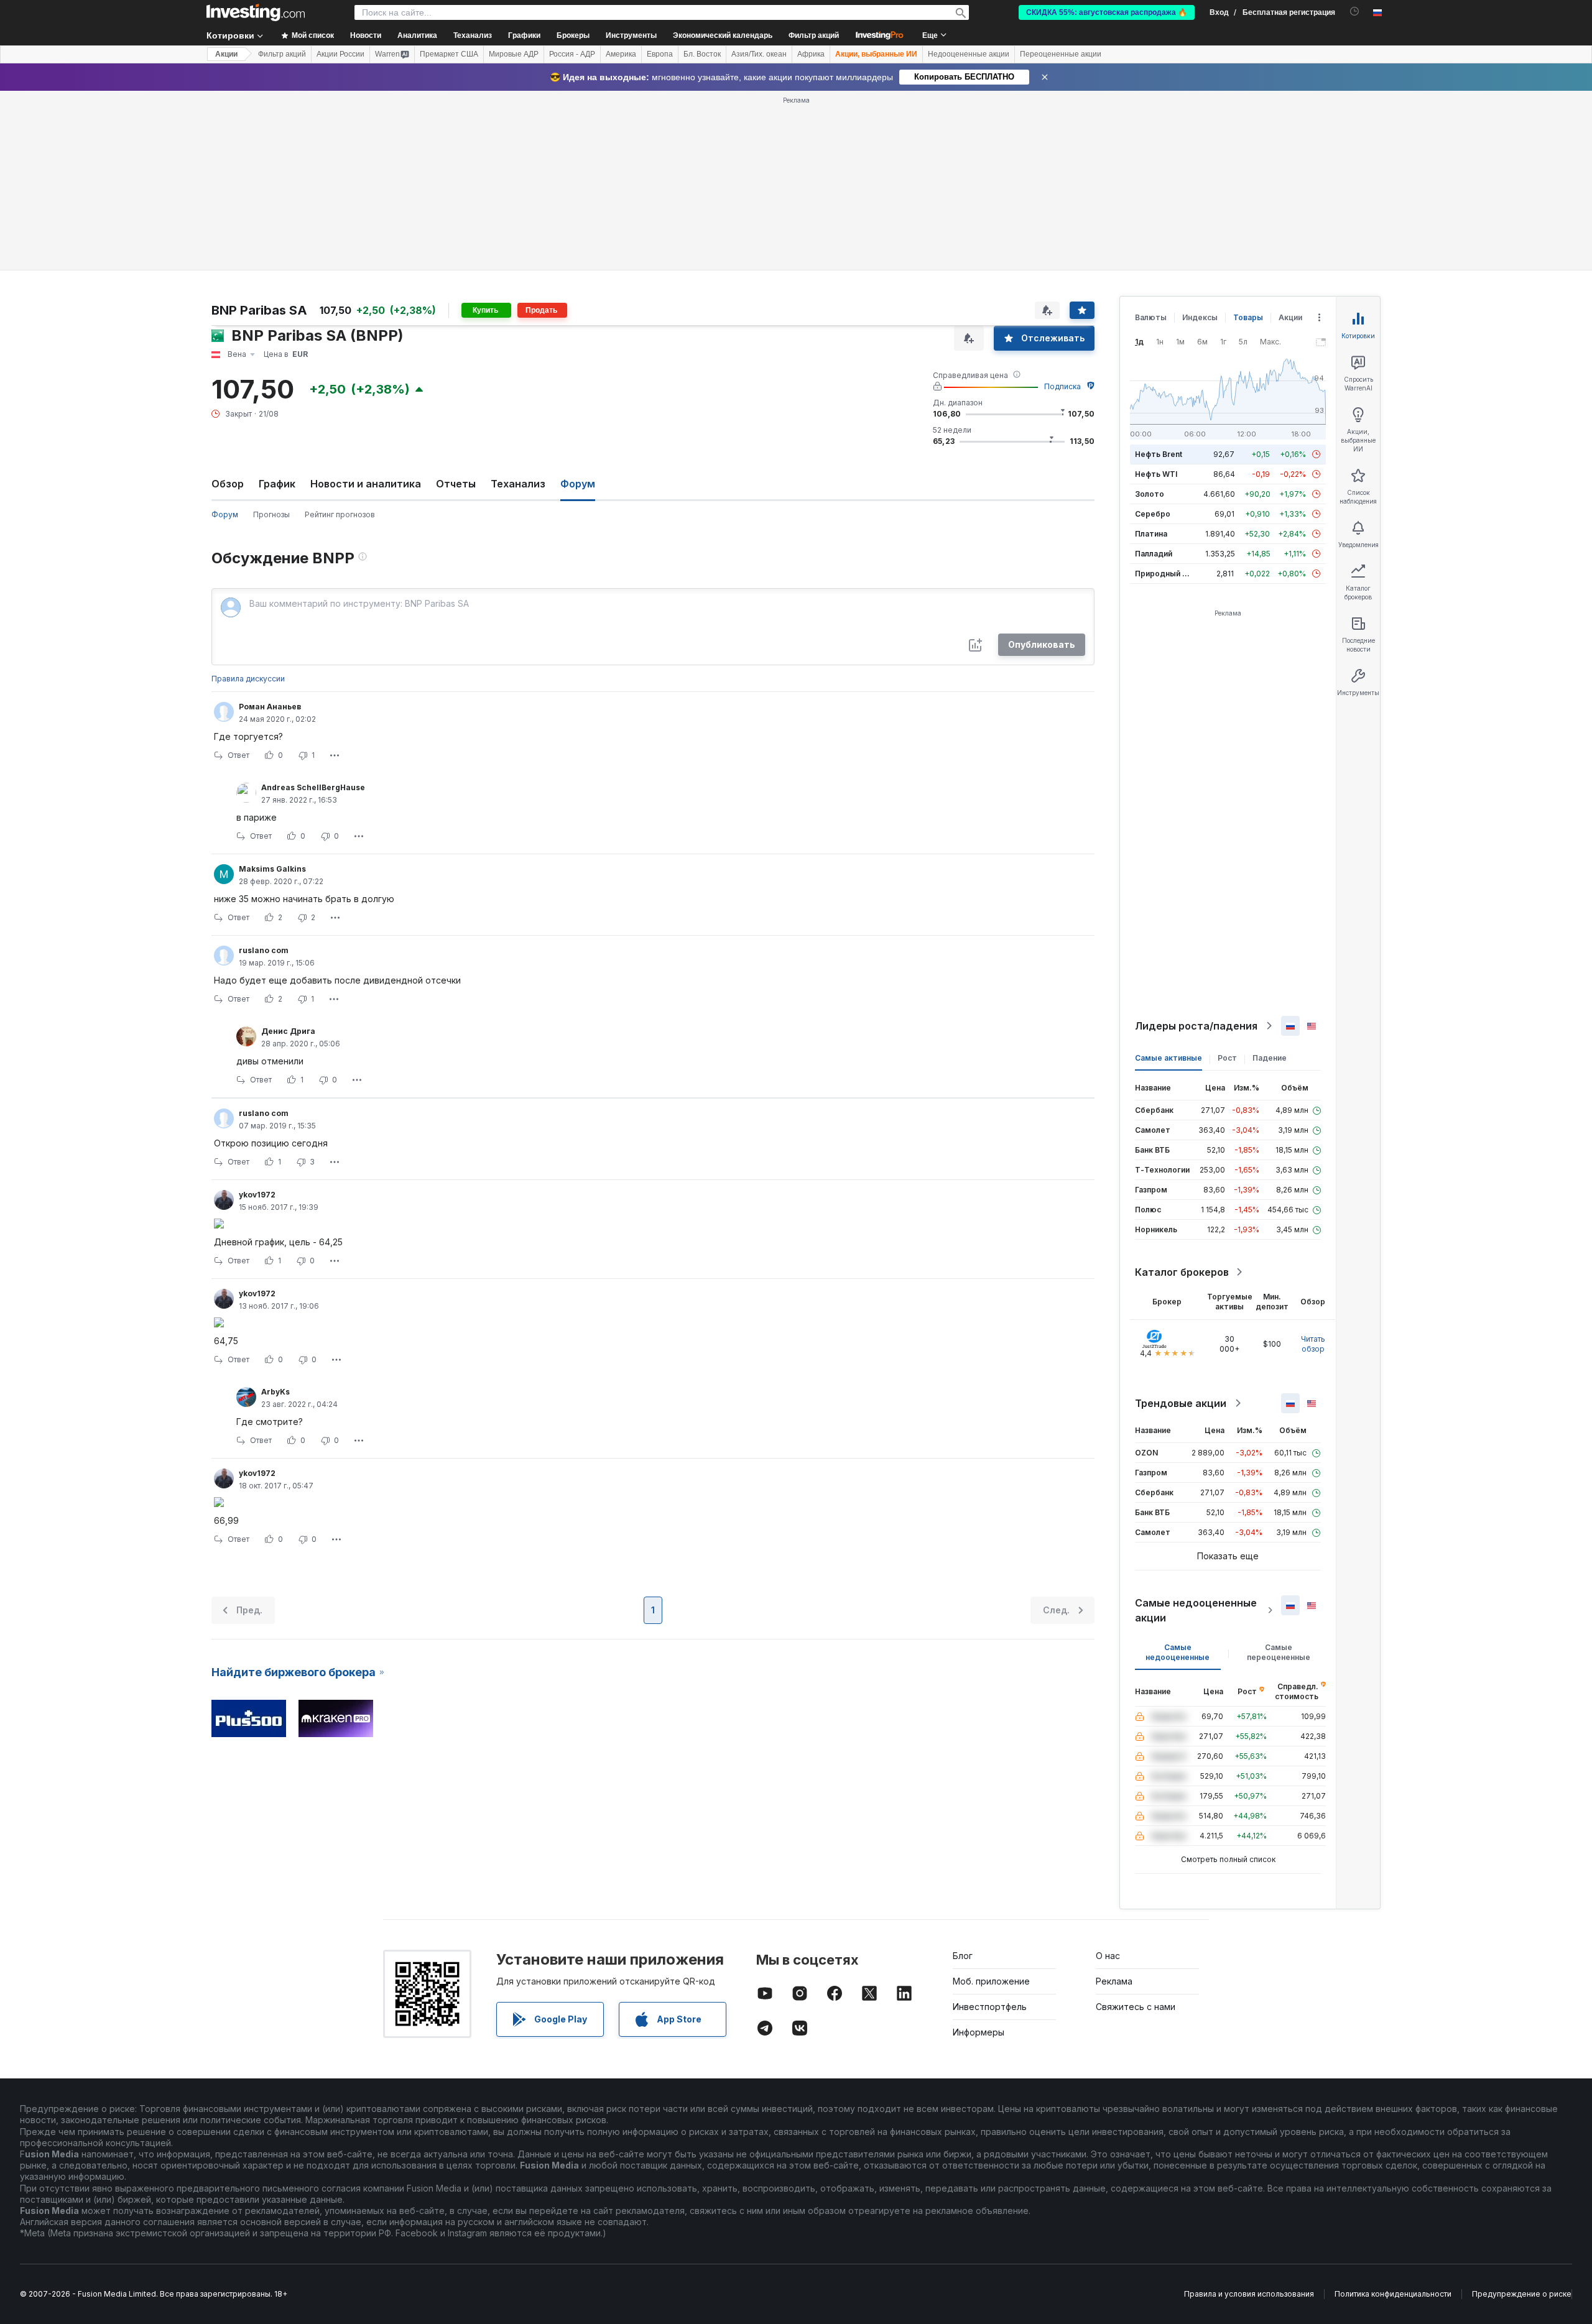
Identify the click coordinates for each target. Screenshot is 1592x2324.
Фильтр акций (814, 35)
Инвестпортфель (990, 2007)
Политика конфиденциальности (1393, 2294)
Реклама (1114, 1981)
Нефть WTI (1156, 474)
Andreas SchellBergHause (313, 787)
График (277, 484)
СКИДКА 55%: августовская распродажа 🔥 (1107, 12)
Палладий (1154, 554)
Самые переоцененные (1279, 1652)
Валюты (1151, 317)
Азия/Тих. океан (759, 54)
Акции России (340, 54)
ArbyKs (275, 1392)
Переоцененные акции (1061, 54)
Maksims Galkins (272, 869)
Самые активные (1169, 1058)
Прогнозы (271, 514)
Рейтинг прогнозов (340, 514)
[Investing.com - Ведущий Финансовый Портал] (256, 12)
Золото (1150, 494)
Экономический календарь (723, 35)
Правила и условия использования (1249, 2294)
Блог (963, 1956)
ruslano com (264, 950)
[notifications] (1355, 12)
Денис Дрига (288, 1031)
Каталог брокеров (1182, 1272)
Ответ (238, 755)
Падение (1270, 1058)
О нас (1108, 1956)
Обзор (228, 484)
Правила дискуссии (248, 679)
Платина (1151, 534)
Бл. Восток (702, 54)
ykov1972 (257, 1195)
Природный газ (1164, 574)
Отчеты (456, 484)
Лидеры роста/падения (1196, 1026)
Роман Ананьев (270, 707)
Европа (660, 54)
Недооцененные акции (969, 54)
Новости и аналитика (366, 484)
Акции (226, 54)
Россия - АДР (572, 54)
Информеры (979, 2032)
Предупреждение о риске (1522, 2294)
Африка (811, 54)
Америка (621, 54)
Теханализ (518, 484)
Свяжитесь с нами (1136, 2007)
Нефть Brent (1159, 454)
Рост (1227, 1058)
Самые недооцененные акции (1196, 1610)
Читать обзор (1313, 1344)
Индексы (1200, 317)
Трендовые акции (1181, 1403)
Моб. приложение (991, 1981)
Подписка (1062, 386)
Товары (1248, 317)
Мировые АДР (514, 54)
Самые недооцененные (1178, 1652)
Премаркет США (449, 54)
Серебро (1153, 514)
